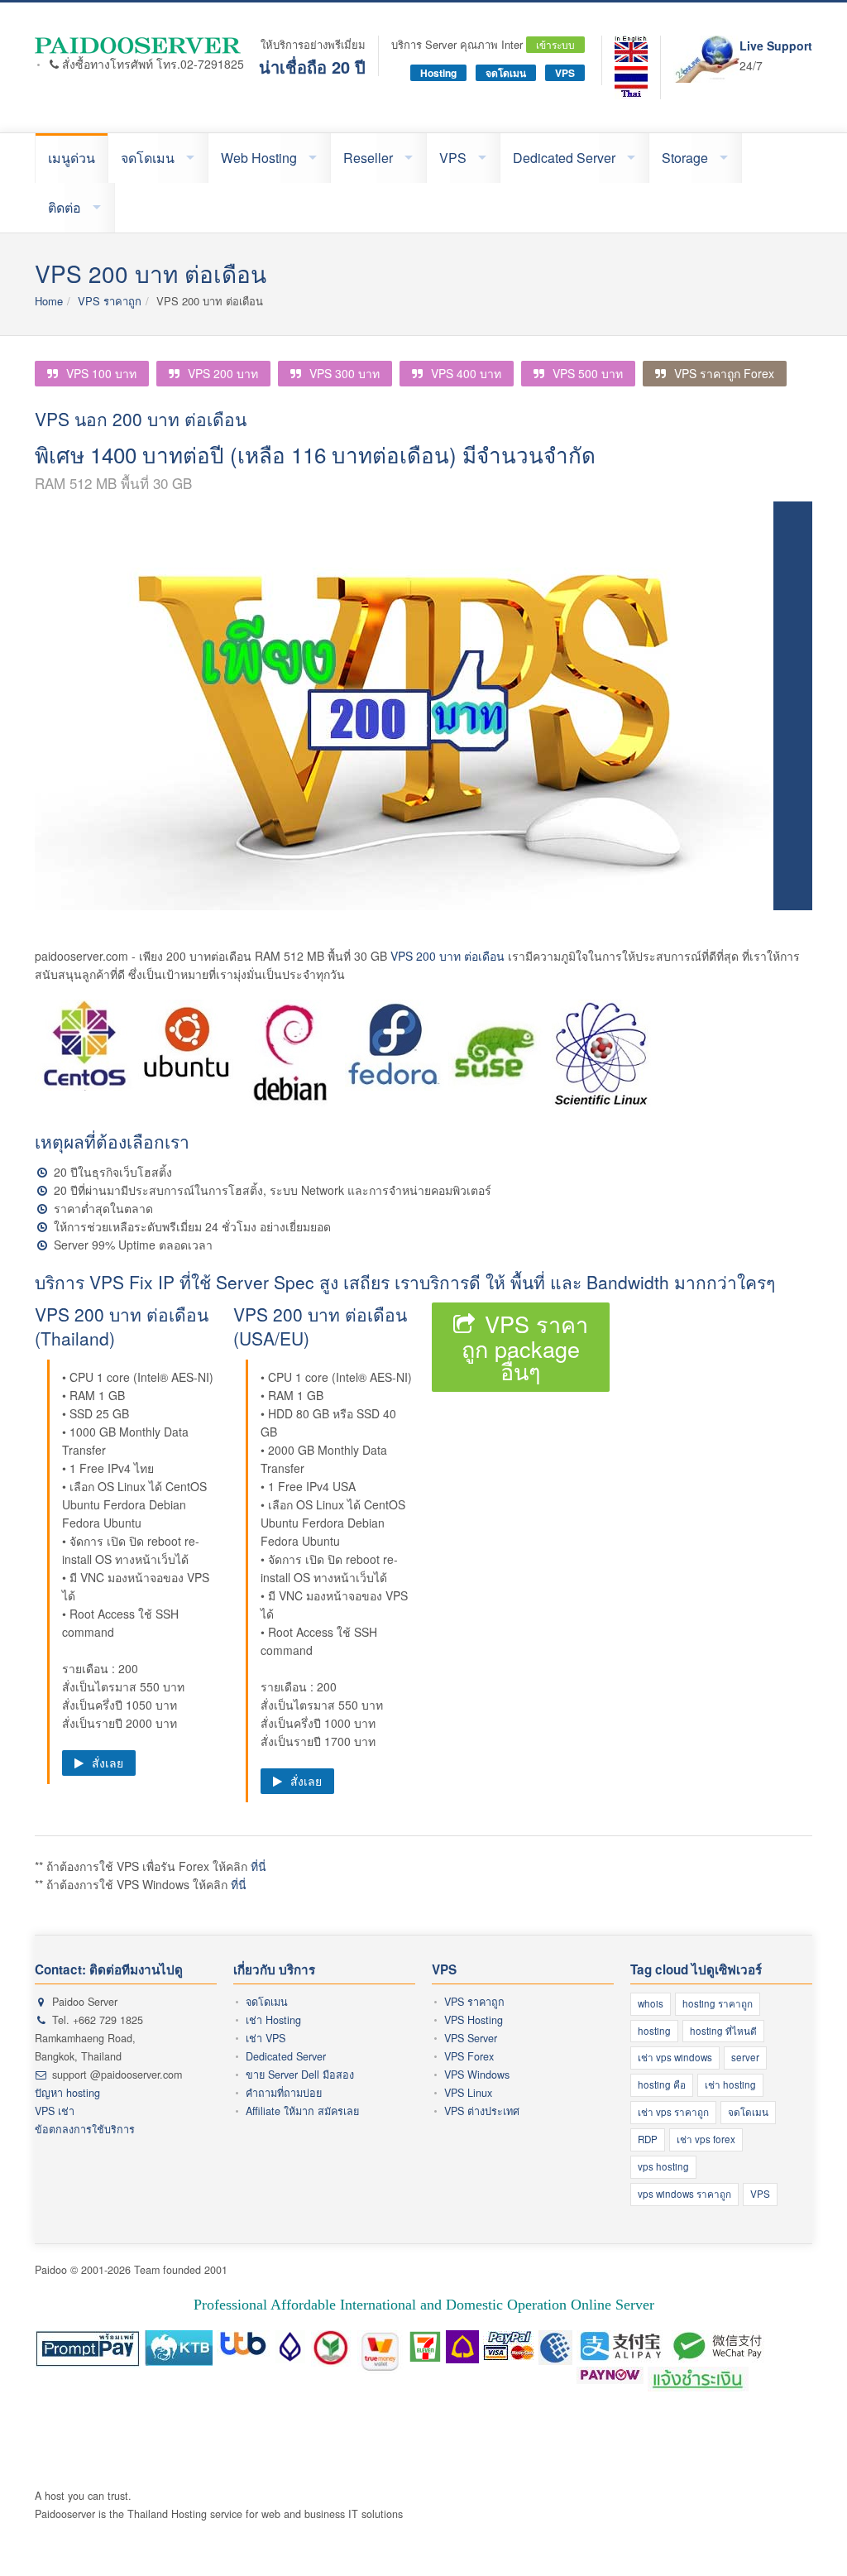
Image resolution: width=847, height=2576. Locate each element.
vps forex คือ (249, 2441)
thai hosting (489, 2422)
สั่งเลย (108, 1763)
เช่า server (326, 2459)
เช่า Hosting (273, 2020)
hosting (654, 2031)
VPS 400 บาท (466, 373)
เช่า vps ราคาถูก (673, 2112)
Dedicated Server (564, 158)
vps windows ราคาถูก (684, 2194)
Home (49, 301)
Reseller (368, 158)
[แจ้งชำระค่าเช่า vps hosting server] (698, 2380)
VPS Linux (468, 2093)
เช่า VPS (266, 2038)
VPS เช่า (55, 2111)
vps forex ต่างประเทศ (540, 2441)
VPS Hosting (474, 2020)
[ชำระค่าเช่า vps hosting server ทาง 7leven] (425, 2343)
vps (167, 2441)
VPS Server (471, 2038)
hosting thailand (348, 2422)
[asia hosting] (631, 49)
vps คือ (197, 2441)
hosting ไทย (278, 2422)
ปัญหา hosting (67, 2093)
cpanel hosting (423, 2422)
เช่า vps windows (675, 2057)
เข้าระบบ (555, 44)
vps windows (80, 2459)
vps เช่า (666, 2441)
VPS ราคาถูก (110, 301)
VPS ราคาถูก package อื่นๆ (525, 1347)
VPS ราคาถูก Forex (724, 373)
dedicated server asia (405, 2459)
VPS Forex (469, 2056)
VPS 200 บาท (223, 373)
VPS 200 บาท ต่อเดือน (447, 956)
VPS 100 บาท (101, 373)
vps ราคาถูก (409, 2441)
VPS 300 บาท (345, 373)
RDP (648, 2139)
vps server (619, 2441)
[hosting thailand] (631, 83)
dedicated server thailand (520, 2459)
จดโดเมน (506, 73)
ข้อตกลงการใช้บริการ (85, 2129)
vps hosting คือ (319, 2441)
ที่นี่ (258, 1866)
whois (651, 2003)
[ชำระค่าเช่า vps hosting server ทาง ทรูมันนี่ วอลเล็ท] (381, 2343)
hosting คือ (662, 2084)
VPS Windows (477, 2075)
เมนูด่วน (72, 158)
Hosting (438, 73)
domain (90, 2441)
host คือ (54, 2422)
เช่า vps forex (706, 2139)
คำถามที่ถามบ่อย (284, 2093)
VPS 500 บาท (588, 373)
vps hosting (663, 2166)
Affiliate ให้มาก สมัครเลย (302, 2111)
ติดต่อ (65, 207)
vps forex (464, 2441)
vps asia (278, 2459)
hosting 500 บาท (560, 2422)
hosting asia (713, 2422)
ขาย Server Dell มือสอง (300, 2075)
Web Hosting (259, 158)
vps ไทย (234, 2459)
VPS (565, 73)
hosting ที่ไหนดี (723, 2031)
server (745, 2057)
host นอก (133, 2441)
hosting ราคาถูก (718, 2003)
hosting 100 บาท (641, 2422)
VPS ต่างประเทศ (482, 2111)
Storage (685, 158)
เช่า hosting (730, 2084)
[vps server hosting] (139, 45)
